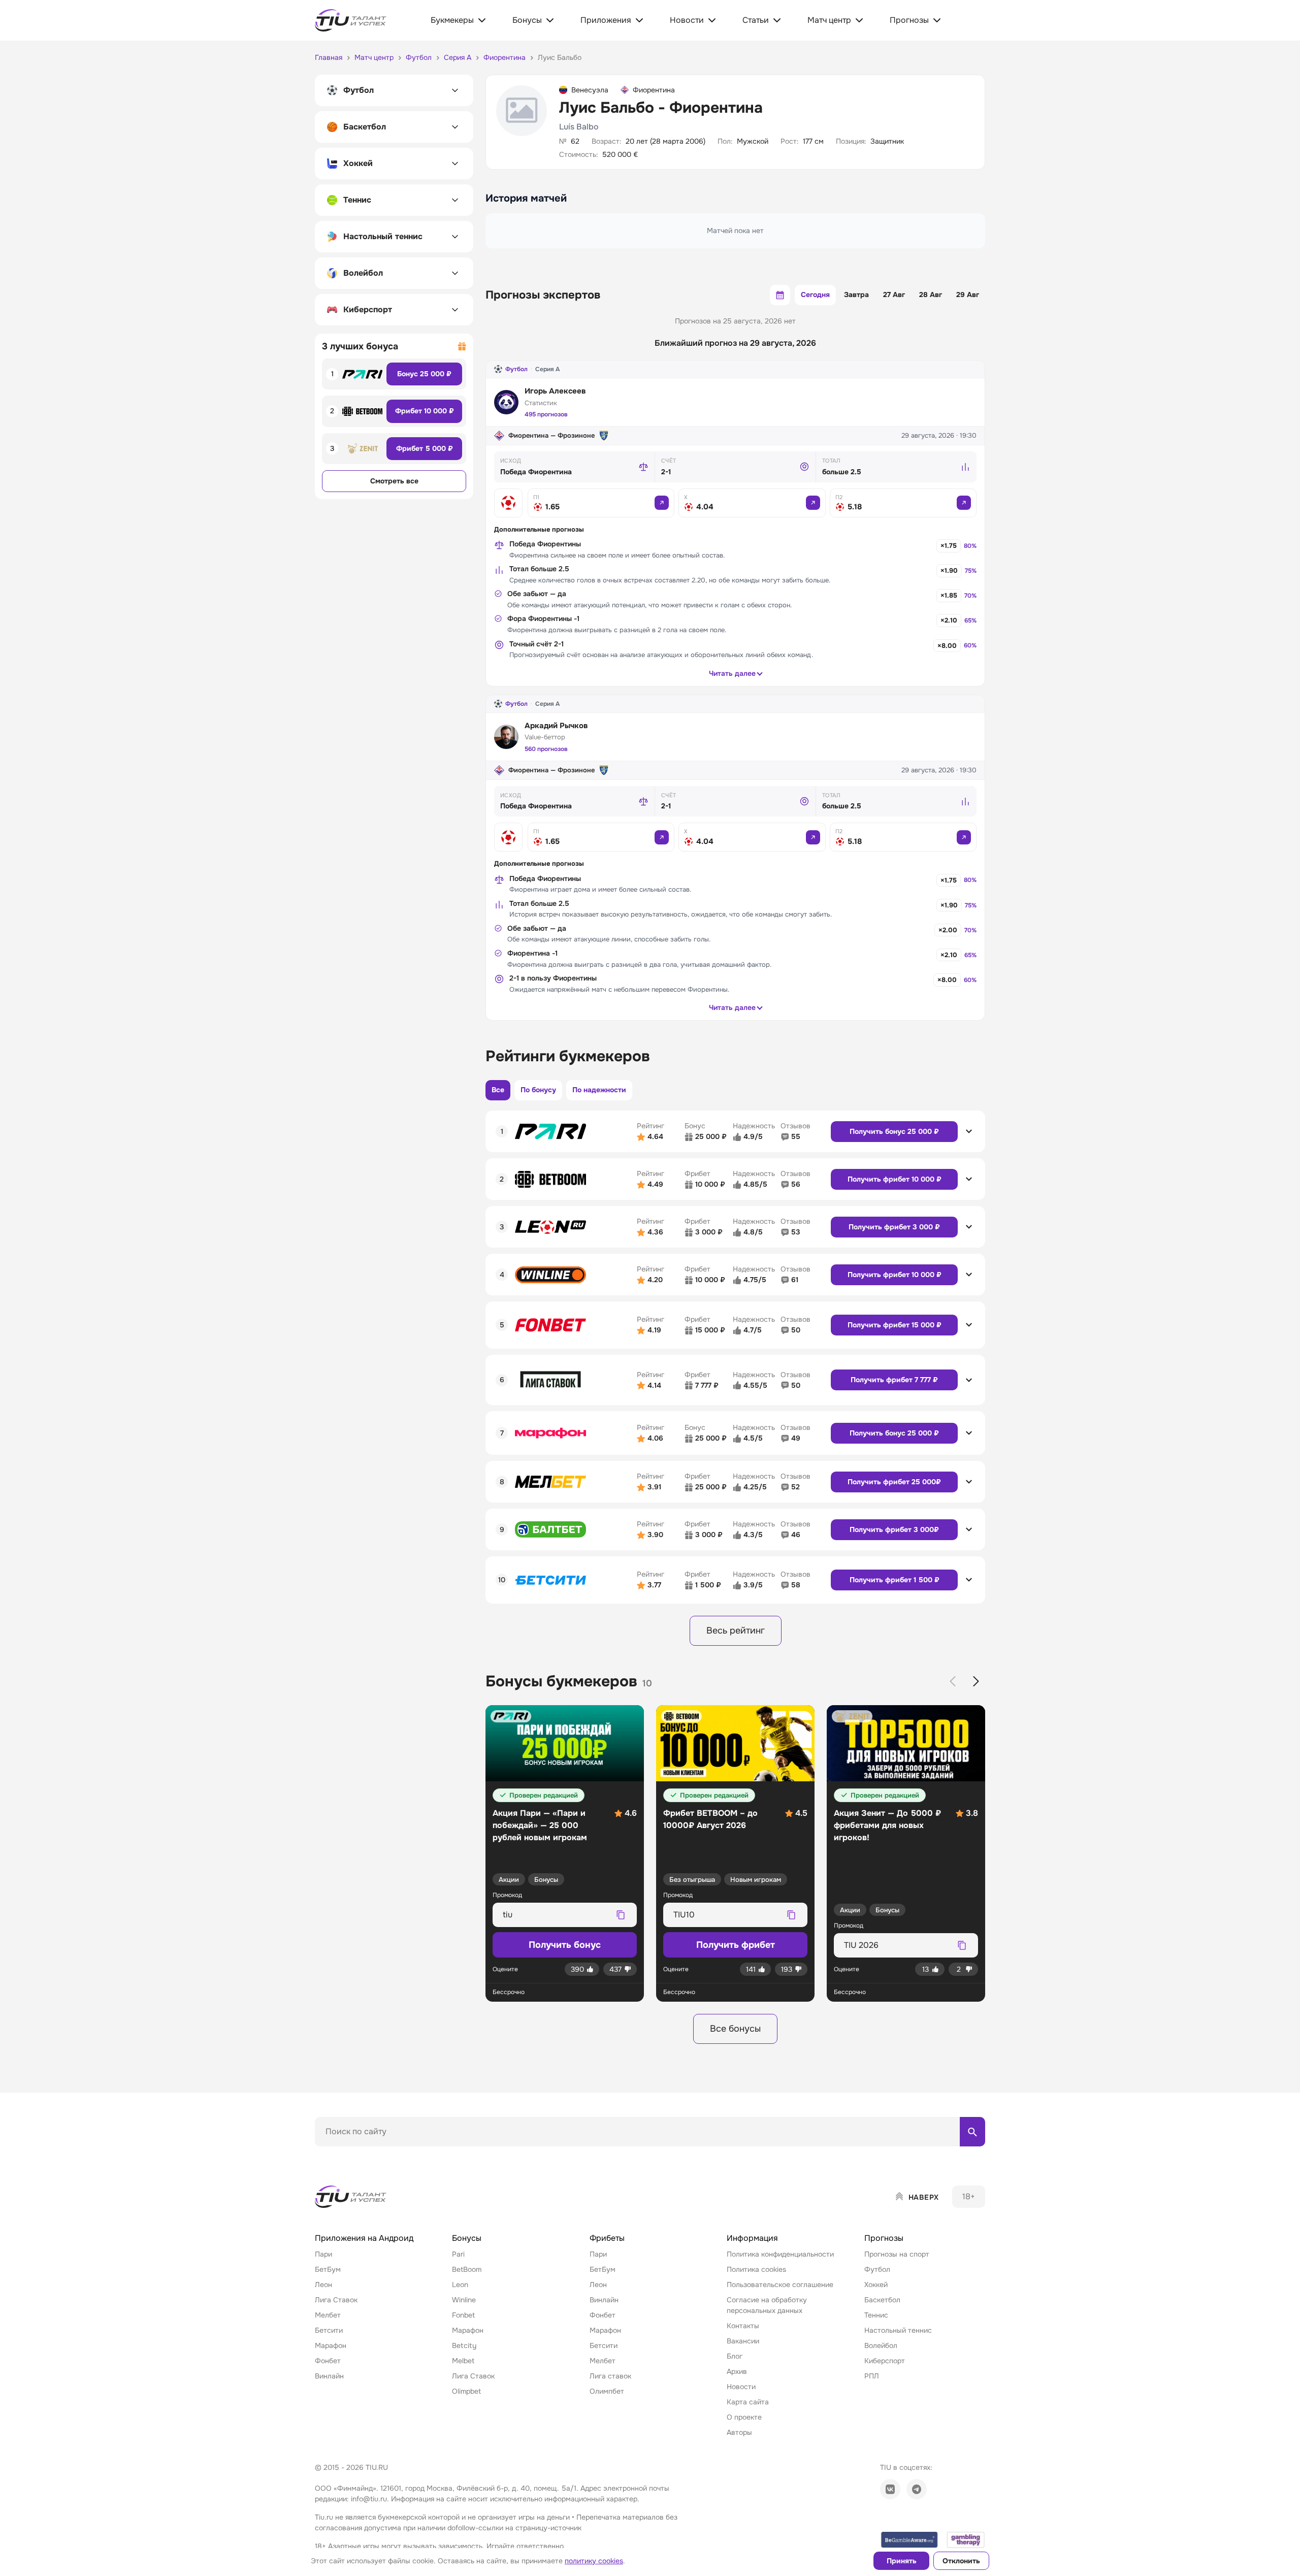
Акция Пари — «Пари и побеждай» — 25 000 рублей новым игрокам (540, 1825)
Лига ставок (610, 2376)
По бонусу (538, 1090)
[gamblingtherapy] (966, 2540)
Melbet (463, 2361)
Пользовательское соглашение (780, 2285)
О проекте (744, 2417)
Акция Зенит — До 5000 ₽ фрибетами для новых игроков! (887, 1825)
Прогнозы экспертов (543, 295)
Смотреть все (394, 481)
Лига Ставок (336, 2300)
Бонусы (546, 1880)
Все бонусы (735, 2029)
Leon (460, 2285)
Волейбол (881, 2345)
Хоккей (876, 2285)
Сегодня (815, 295)
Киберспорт (885, 2361)
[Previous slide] (953, 1681)
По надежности (599, 1090)
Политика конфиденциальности (780, 2254)
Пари (323, 2254)
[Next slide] (976, 1681)
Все (498, 1090)
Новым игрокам (756, 1880)
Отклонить (961, 2561)
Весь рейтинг (736, 1631)
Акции (509, 1880)
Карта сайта (748, 2402)
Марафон (331, 2345)
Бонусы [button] (467, 2238)
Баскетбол (882, 2300)
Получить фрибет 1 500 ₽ (895, 1580)
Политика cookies (756, 2269)
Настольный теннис (898, 2330)
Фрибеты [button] (607, 2238)
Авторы (739, 2432)
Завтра (856, 295)
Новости (741, 2387)
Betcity (464, 2345)
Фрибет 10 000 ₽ (425, 411)
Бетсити (329, 2330)
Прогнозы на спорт (897, 2254)
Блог (735, 2356)
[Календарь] (780, 295)
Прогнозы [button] (884, 2238)
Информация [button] (752, 2238)
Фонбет (328, 2361)
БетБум (328, 2269)
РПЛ (872, 2376)
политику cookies (594, 2561)
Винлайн (329, 2376)
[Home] (351, 2197)
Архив (737, 2371)
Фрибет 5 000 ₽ (425, 448)
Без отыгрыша (692, 1880)
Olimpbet (466, 2391)
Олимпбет (607, 2391)
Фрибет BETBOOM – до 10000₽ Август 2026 (710, 1819)
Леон (323, 2285)
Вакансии (743, 2341)
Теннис (876, 2315)
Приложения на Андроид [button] (364, 2238)
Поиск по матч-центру (353, 2155)
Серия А (547, 369)
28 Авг (931, 295)
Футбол (516, 369)
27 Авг (894, 295)
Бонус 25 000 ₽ (424, 374)
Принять (902, 2561)
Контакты (743, 2326)
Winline (464, 2300)
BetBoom (467, 2269)
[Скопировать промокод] (621, 1915)
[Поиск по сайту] (972, 2132)
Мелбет (328, 2315)
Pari (458, 2254)
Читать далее (732, 673)
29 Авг (968, 295)
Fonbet (463, 2315)
